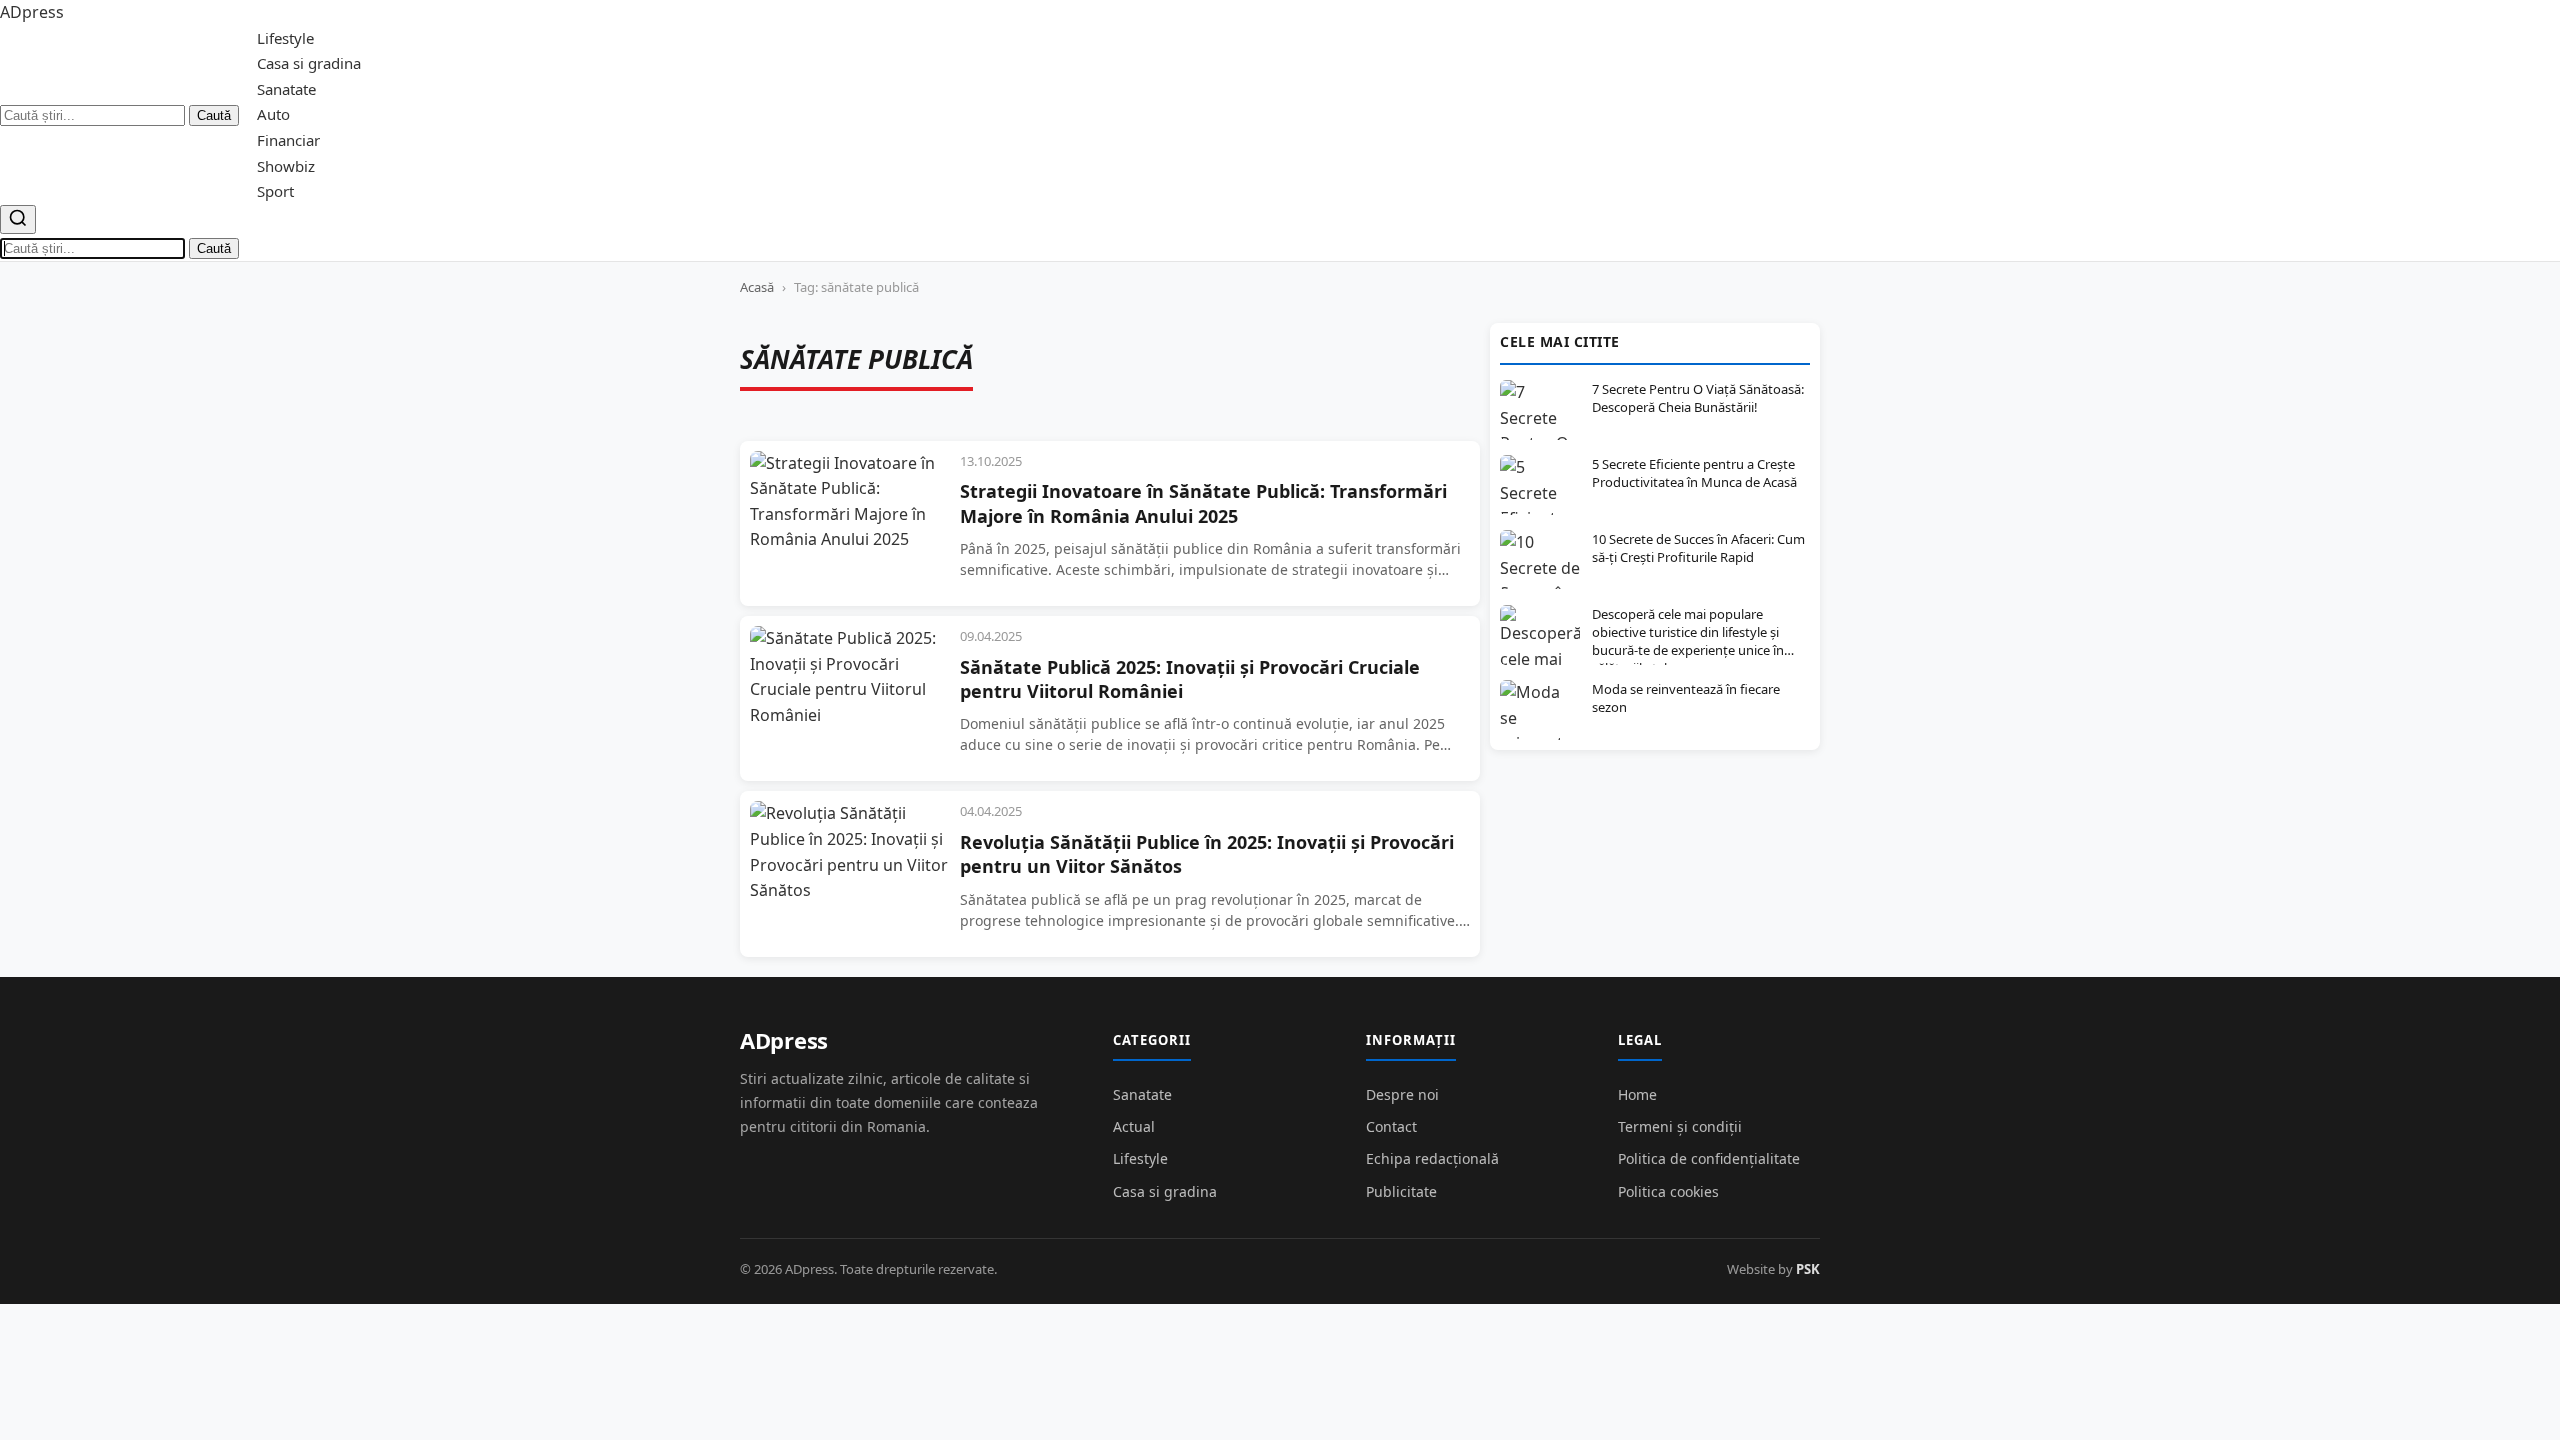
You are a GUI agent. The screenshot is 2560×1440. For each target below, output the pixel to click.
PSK (1808, 1269)
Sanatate (286, 89)
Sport (275, 191)
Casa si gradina (309, 63)
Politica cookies (1668, 1191)
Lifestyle (285, 38)
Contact (1391, 1126)
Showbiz (286, 166)
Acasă (757, 287)
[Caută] (18, 219)
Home (1637, 1094)
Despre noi (1402, 1094)
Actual (1134, 1126)
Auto (273, 114)
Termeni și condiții (1680, 1126)
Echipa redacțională (1432, 1158)
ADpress (784, 1040)
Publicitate (1401, 1191)
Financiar (288, 140)
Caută (214, 115)
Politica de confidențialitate (1709, 1158)
